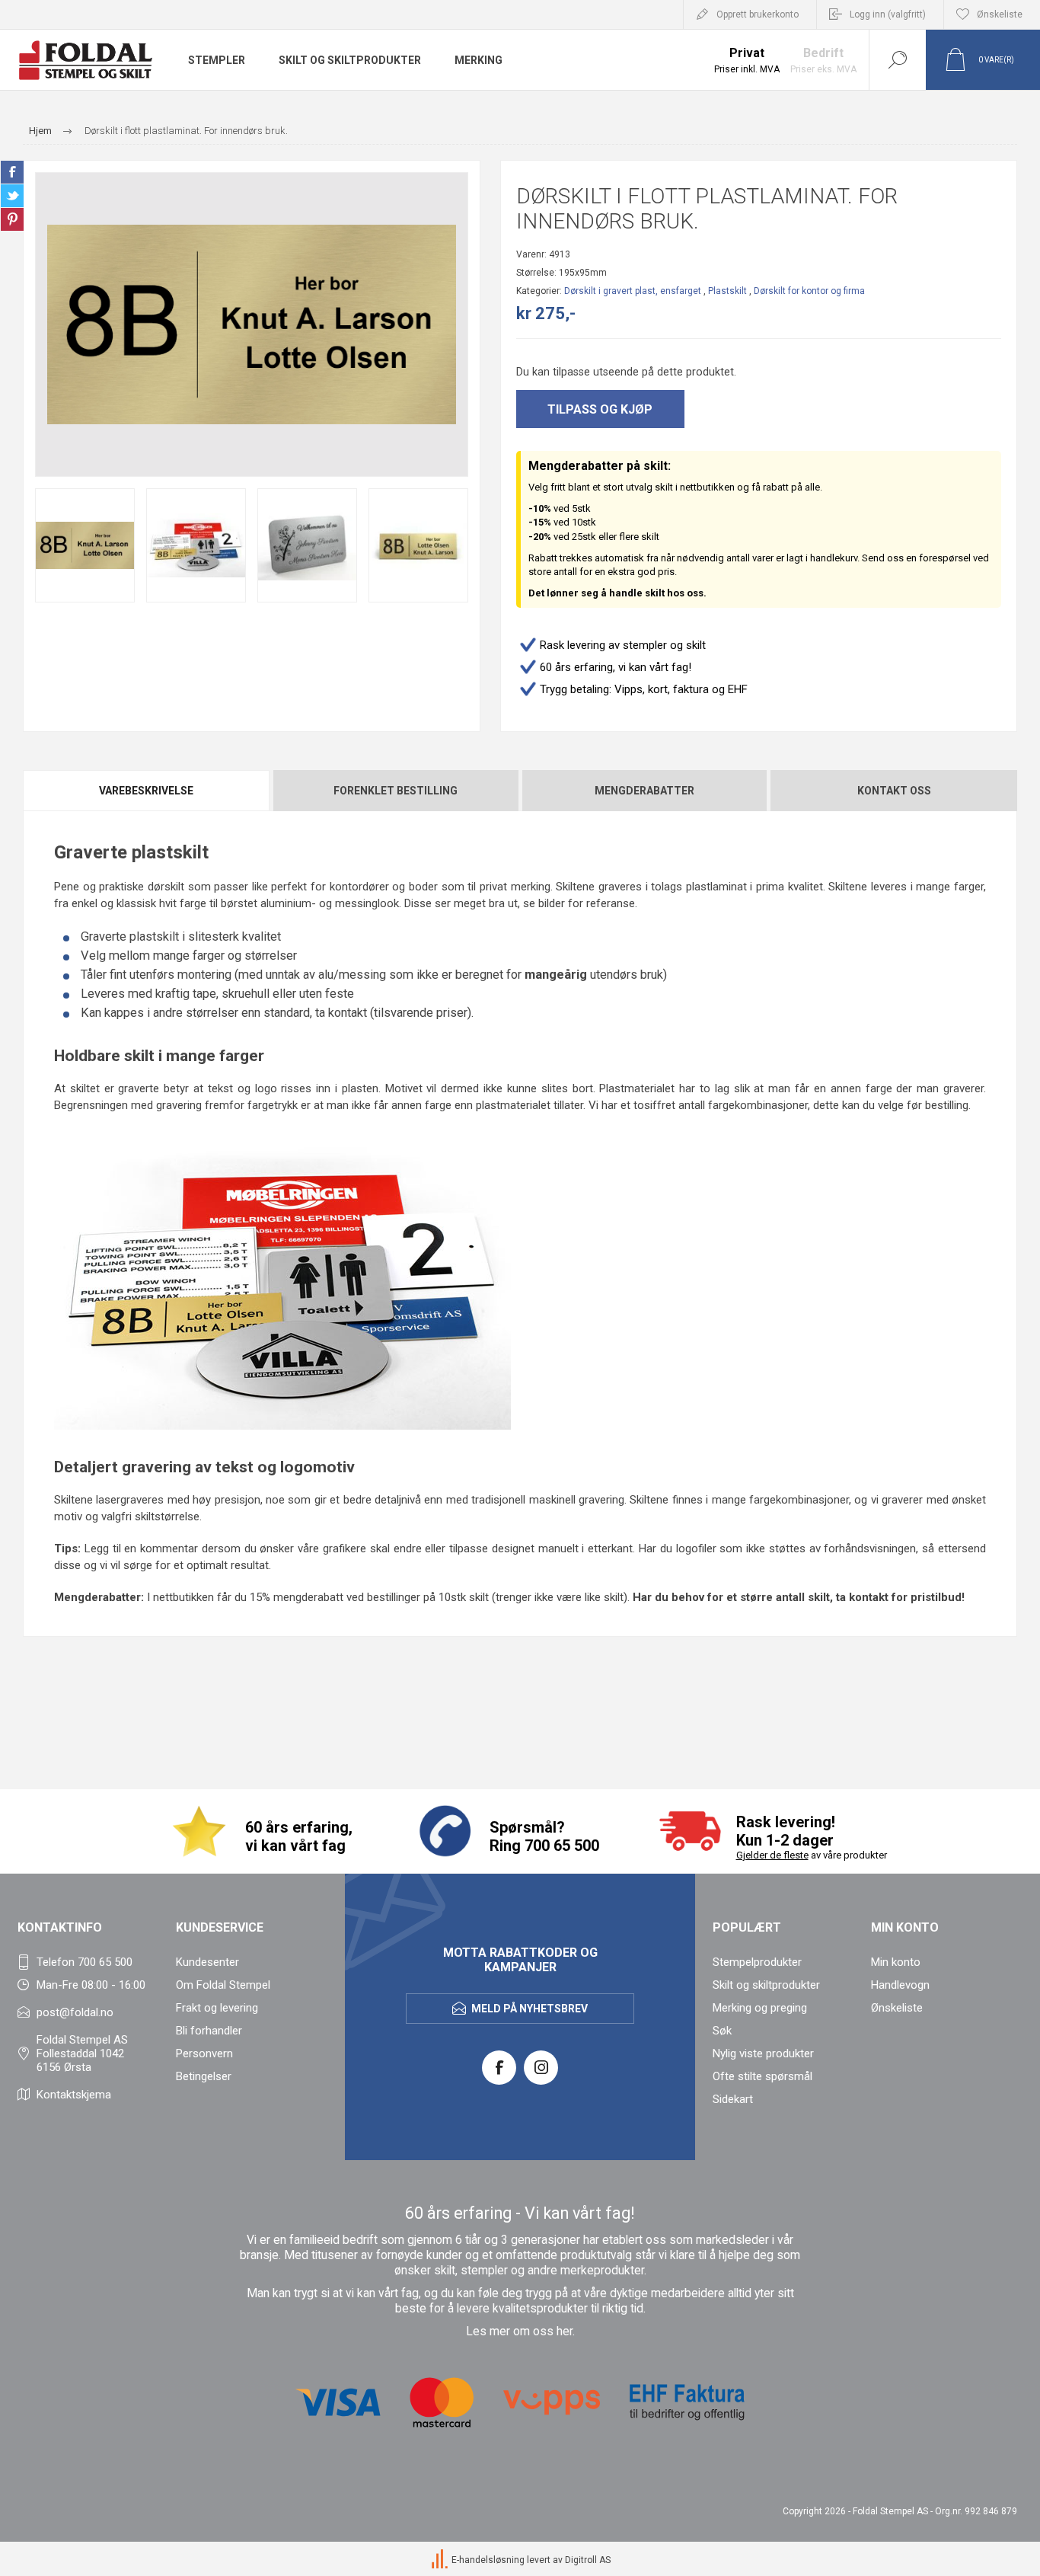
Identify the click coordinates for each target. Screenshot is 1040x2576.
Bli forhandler (209, 2031)
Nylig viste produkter (763, 2053)
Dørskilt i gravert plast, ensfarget (633, 291)
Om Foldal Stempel (223, 1985)
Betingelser (204, 2076)
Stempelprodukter (757, 1962)
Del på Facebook (12, 172)
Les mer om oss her (519, 2332)
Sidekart (733, 2099)
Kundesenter (207, 1962)
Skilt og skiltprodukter (766, 1985)
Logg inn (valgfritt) (888, 14)
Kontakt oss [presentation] (894, 791)
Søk (722, 2031)
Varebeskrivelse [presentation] (146, 791)
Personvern (204, 2053)
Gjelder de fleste (772, 1855)
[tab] (147, 791)
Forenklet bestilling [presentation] (396, 791)
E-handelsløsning (488, 2560)
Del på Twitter (12, 196)
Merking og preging (760, 2008)
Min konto (896, 1962)
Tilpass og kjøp (600, 409)
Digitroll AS (588, 2560)
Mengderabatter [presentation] (644, 791)
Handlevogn (900, 1985)
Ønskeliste (897, 2008)
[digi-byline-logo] (441, 2560)
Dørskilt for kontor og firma (809, 291)
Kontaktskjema (74, 2095)
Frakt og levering (217, 2008)
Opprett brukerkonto (758, 14)
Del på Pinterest (12, 219)
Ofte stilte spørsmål (762, 2076)
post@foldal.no (75, 2012)
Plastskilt (727, 291)
